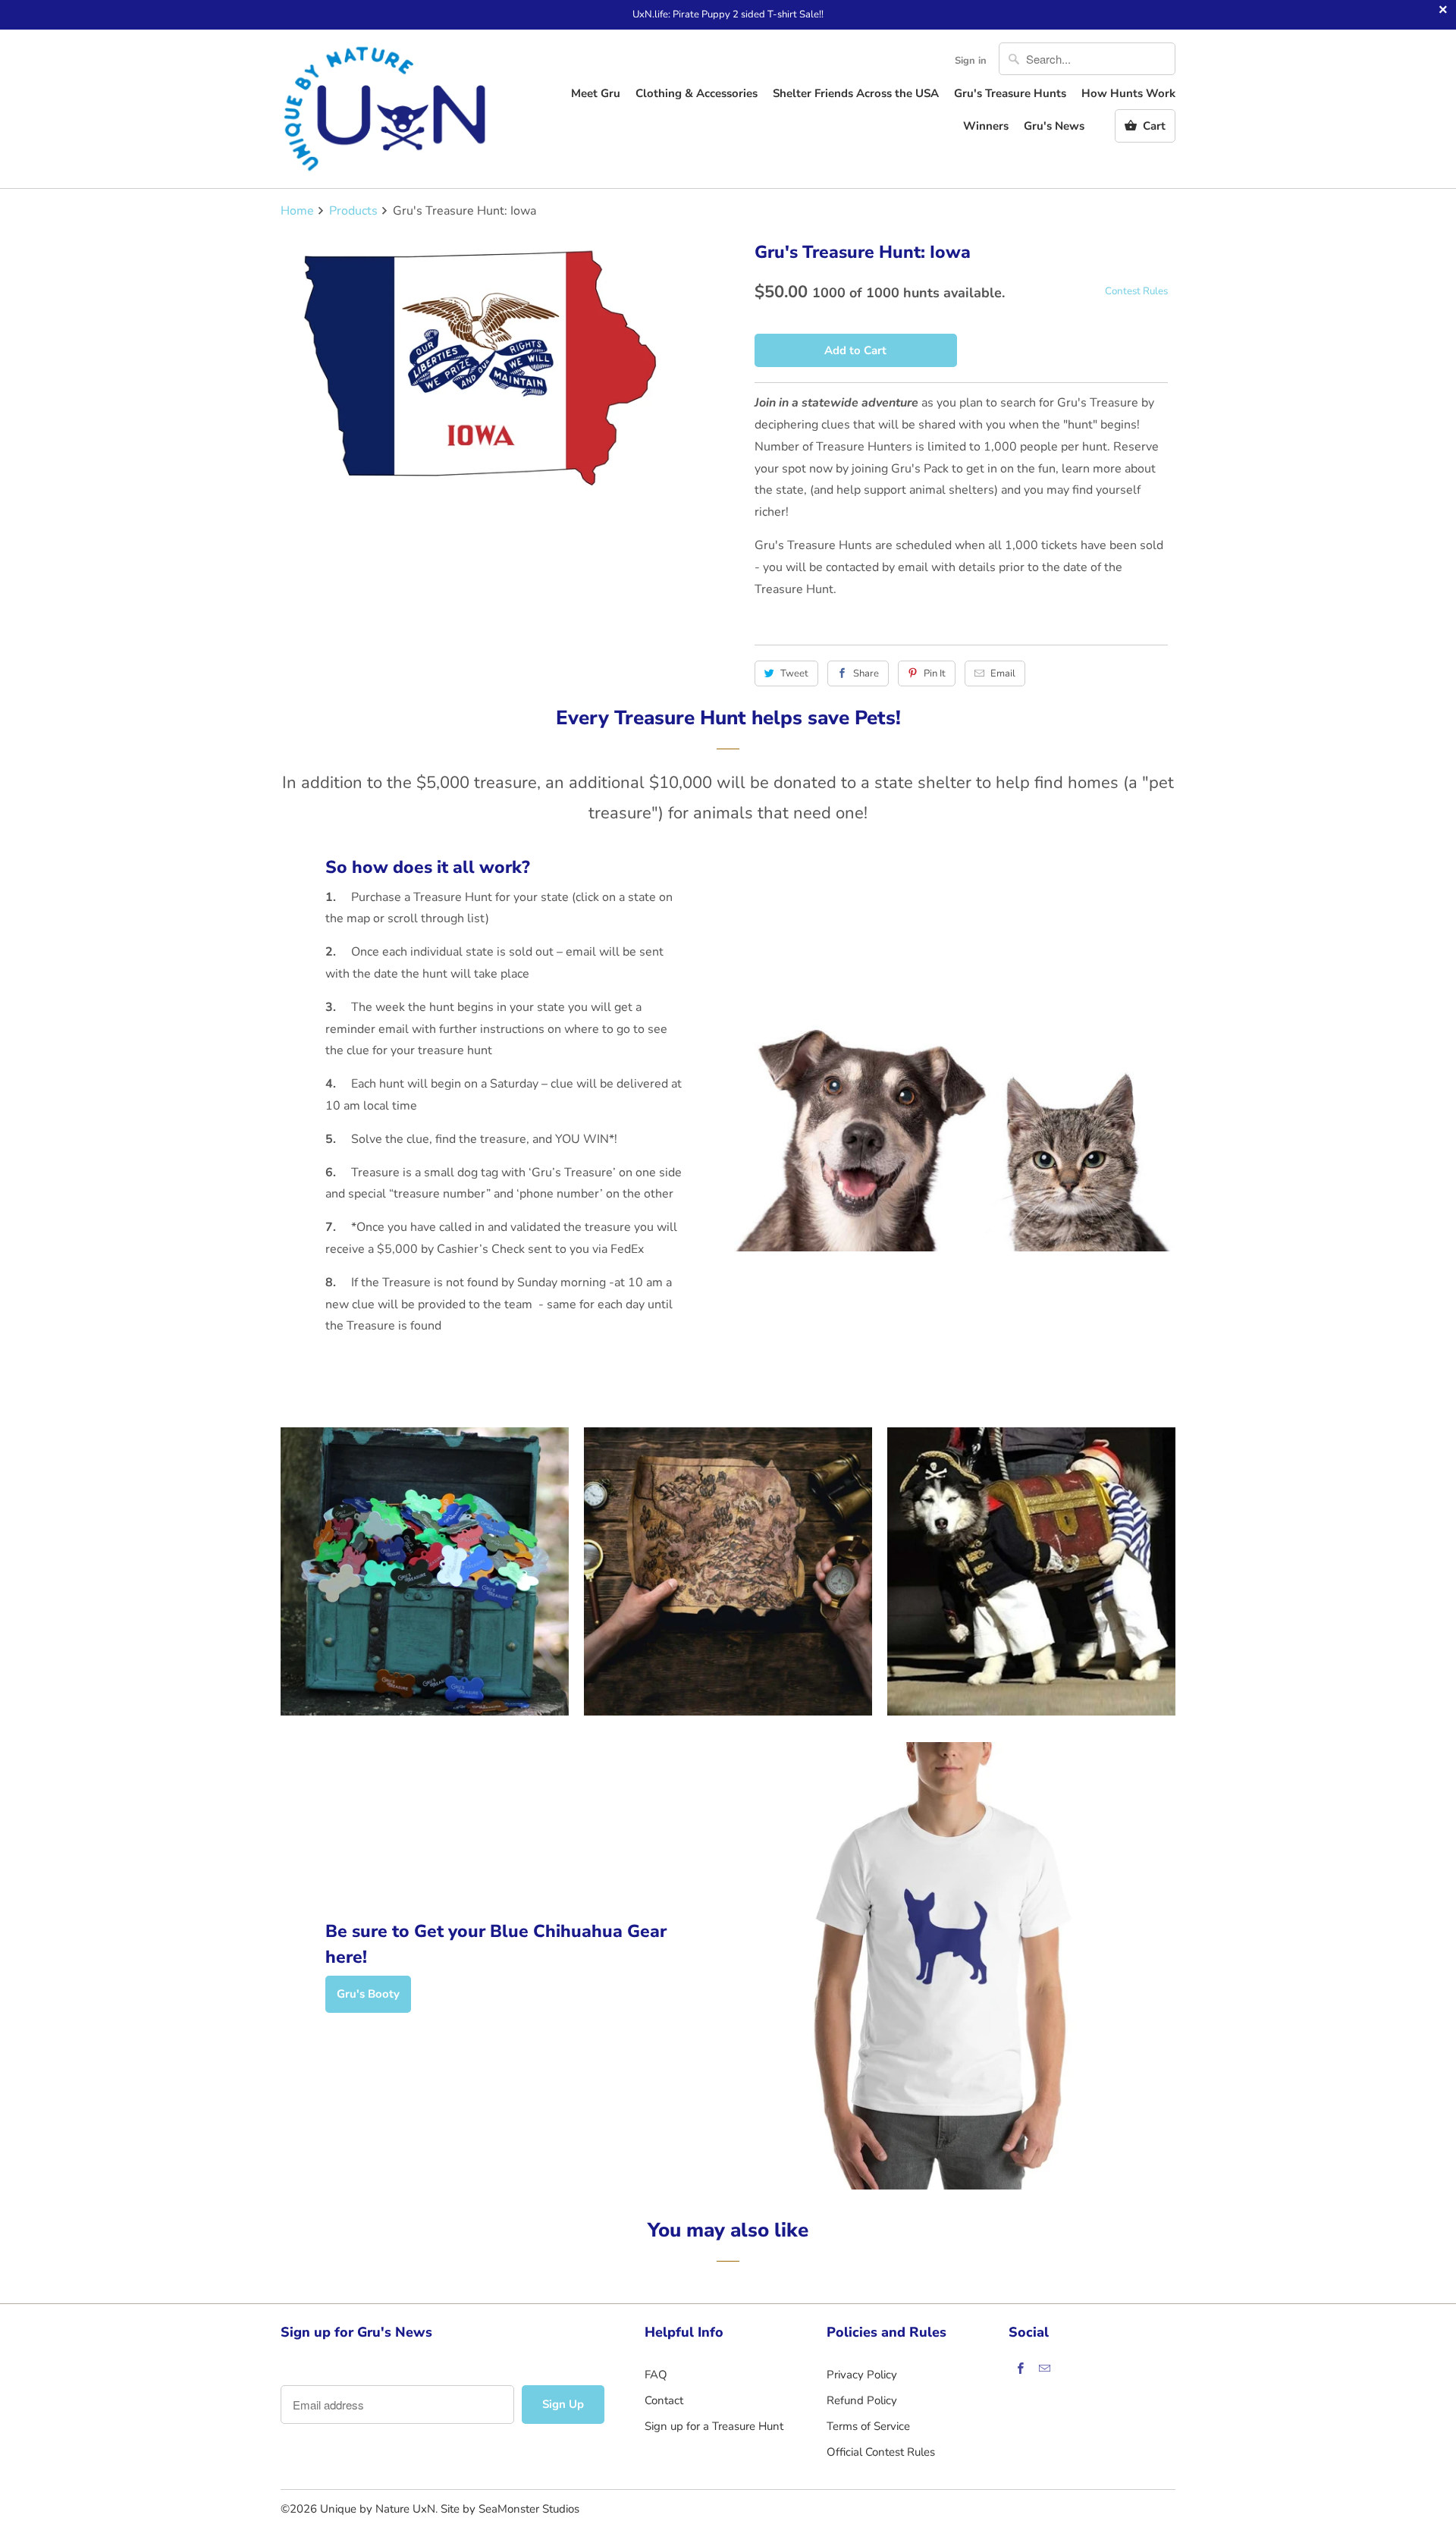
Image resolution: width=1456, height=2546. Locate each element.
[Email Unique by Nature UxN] (1045, 2368)
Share (866, 673)
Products (353, 211)
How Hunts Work (1128, 93)
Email (1003, 673)
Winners (986, 126)
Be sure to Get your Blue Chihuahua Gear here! (496, 1945)
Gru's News (1054, 126)
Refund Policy (862, 2400)
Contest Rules (1136, 291)
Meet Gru (596, 93)
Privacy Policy (862, 2375)
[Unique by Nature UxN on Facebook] (1021, 2368)
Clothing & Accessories (697, 93)
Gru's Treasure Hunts (1010, 93)
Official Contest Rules (881, 2452)
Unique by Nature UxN (378, 2509)
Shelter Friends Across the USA (856, 93)
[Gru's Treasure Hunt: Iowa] (495, 369)
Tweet (794, 673)
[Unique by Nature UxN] (387, 109)
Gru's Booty (368, 1994)
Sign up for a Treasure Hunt (714, 2426)
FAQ (656, 2375)
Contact (664, 2400)
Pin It (935, 673)
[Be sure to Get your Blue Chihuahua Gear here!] (952, 1966)
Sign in (971, 61)
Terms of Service (868, 2426)
